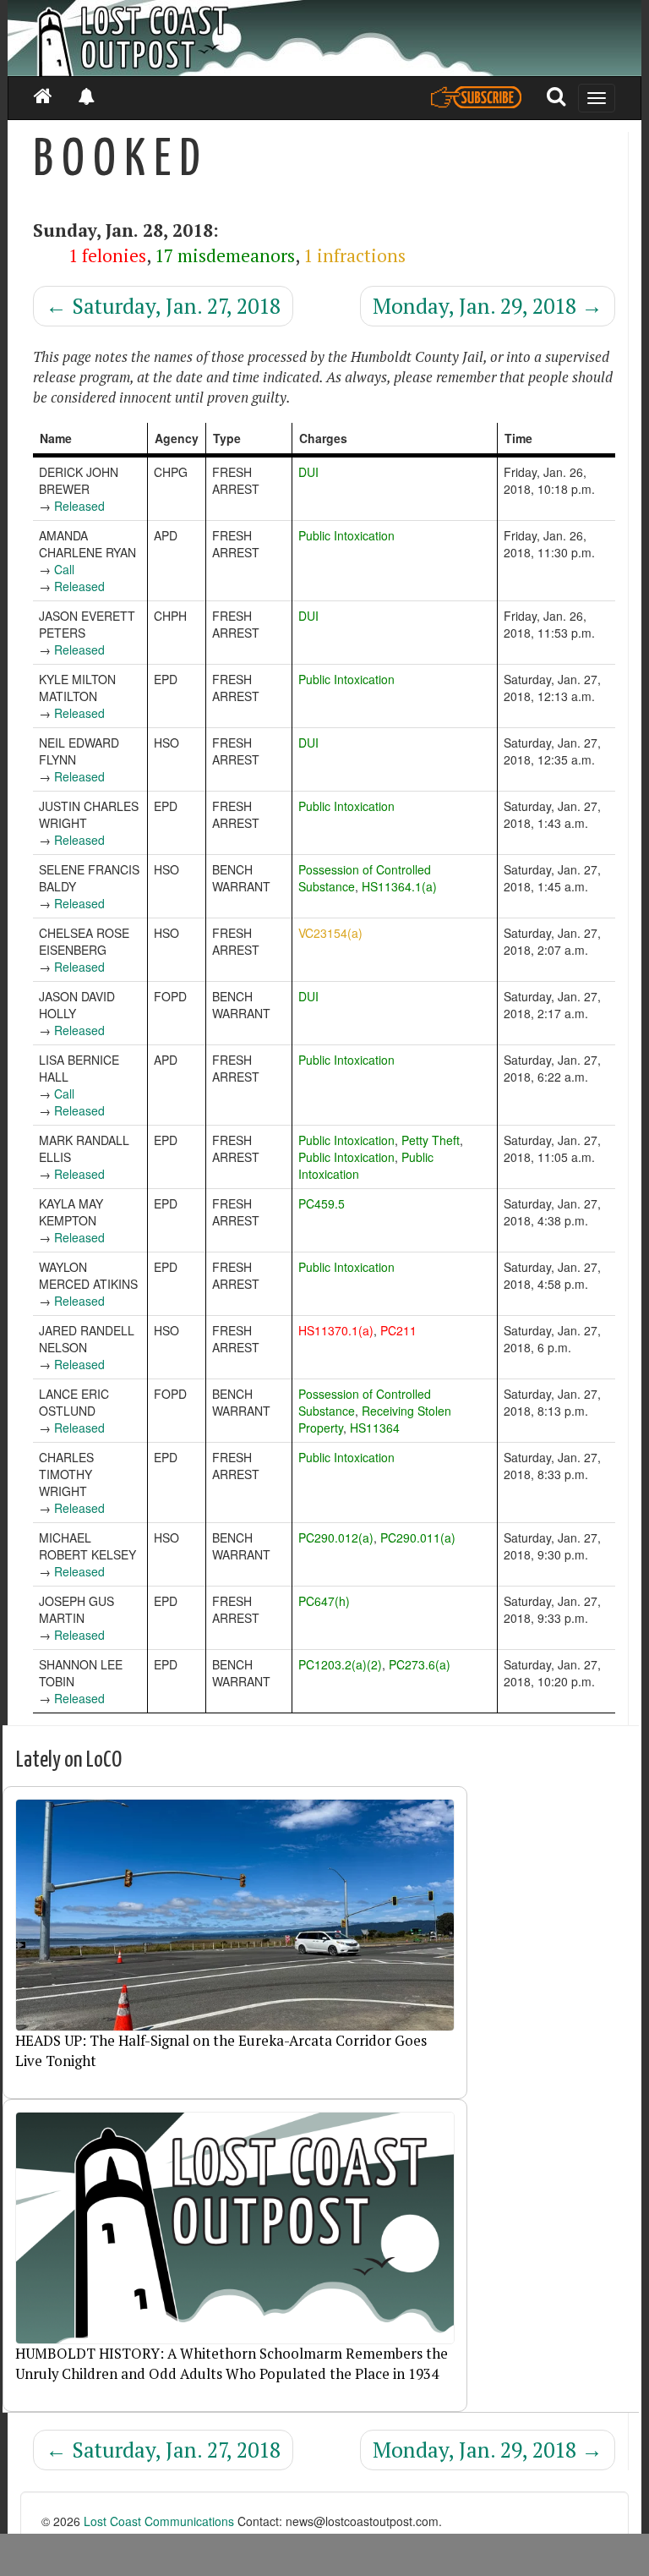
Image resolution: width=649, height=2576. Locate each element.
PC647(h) (324, 1601)
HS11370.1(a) (336, 1330)
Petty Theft (431, 1140)
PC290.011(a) (418, 1537)
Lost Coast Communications (159, 2521)
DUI (308, 472)
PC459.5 (322, 1203)
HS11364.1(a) (399, 886)
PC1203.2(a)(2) (340, 1664)
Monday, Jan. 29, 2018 (488, 306)
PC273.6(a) (420, 1664)
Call (64, 569)
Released (79, 506)
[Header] (324, 38)
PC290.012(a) (336, 1537)
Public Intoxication (346, 535)
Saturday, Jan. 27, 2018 (163, 306)
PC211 (398, 1330)
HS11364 (375, 1428)
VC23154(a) (330, 933)
